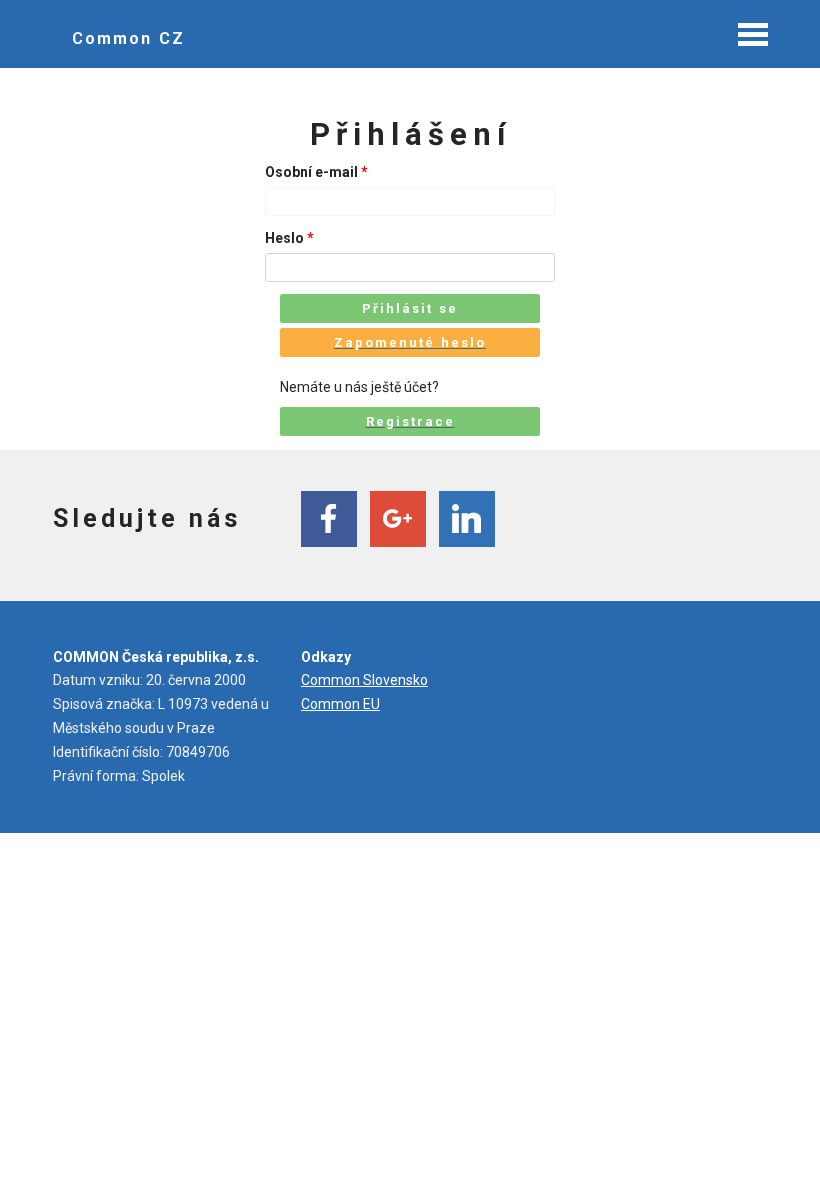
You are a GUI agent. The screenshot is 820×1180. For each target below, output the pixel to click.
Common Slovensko (364, 680)
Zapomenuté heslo (410, 342)
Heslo (289, 238)
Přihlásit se (410, 308)
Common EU (340, 704)
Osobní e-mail (316, 172)
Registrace (410, 421)
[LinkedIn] (467, 519)
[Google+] (398, 519)
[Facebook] (329, 519)
